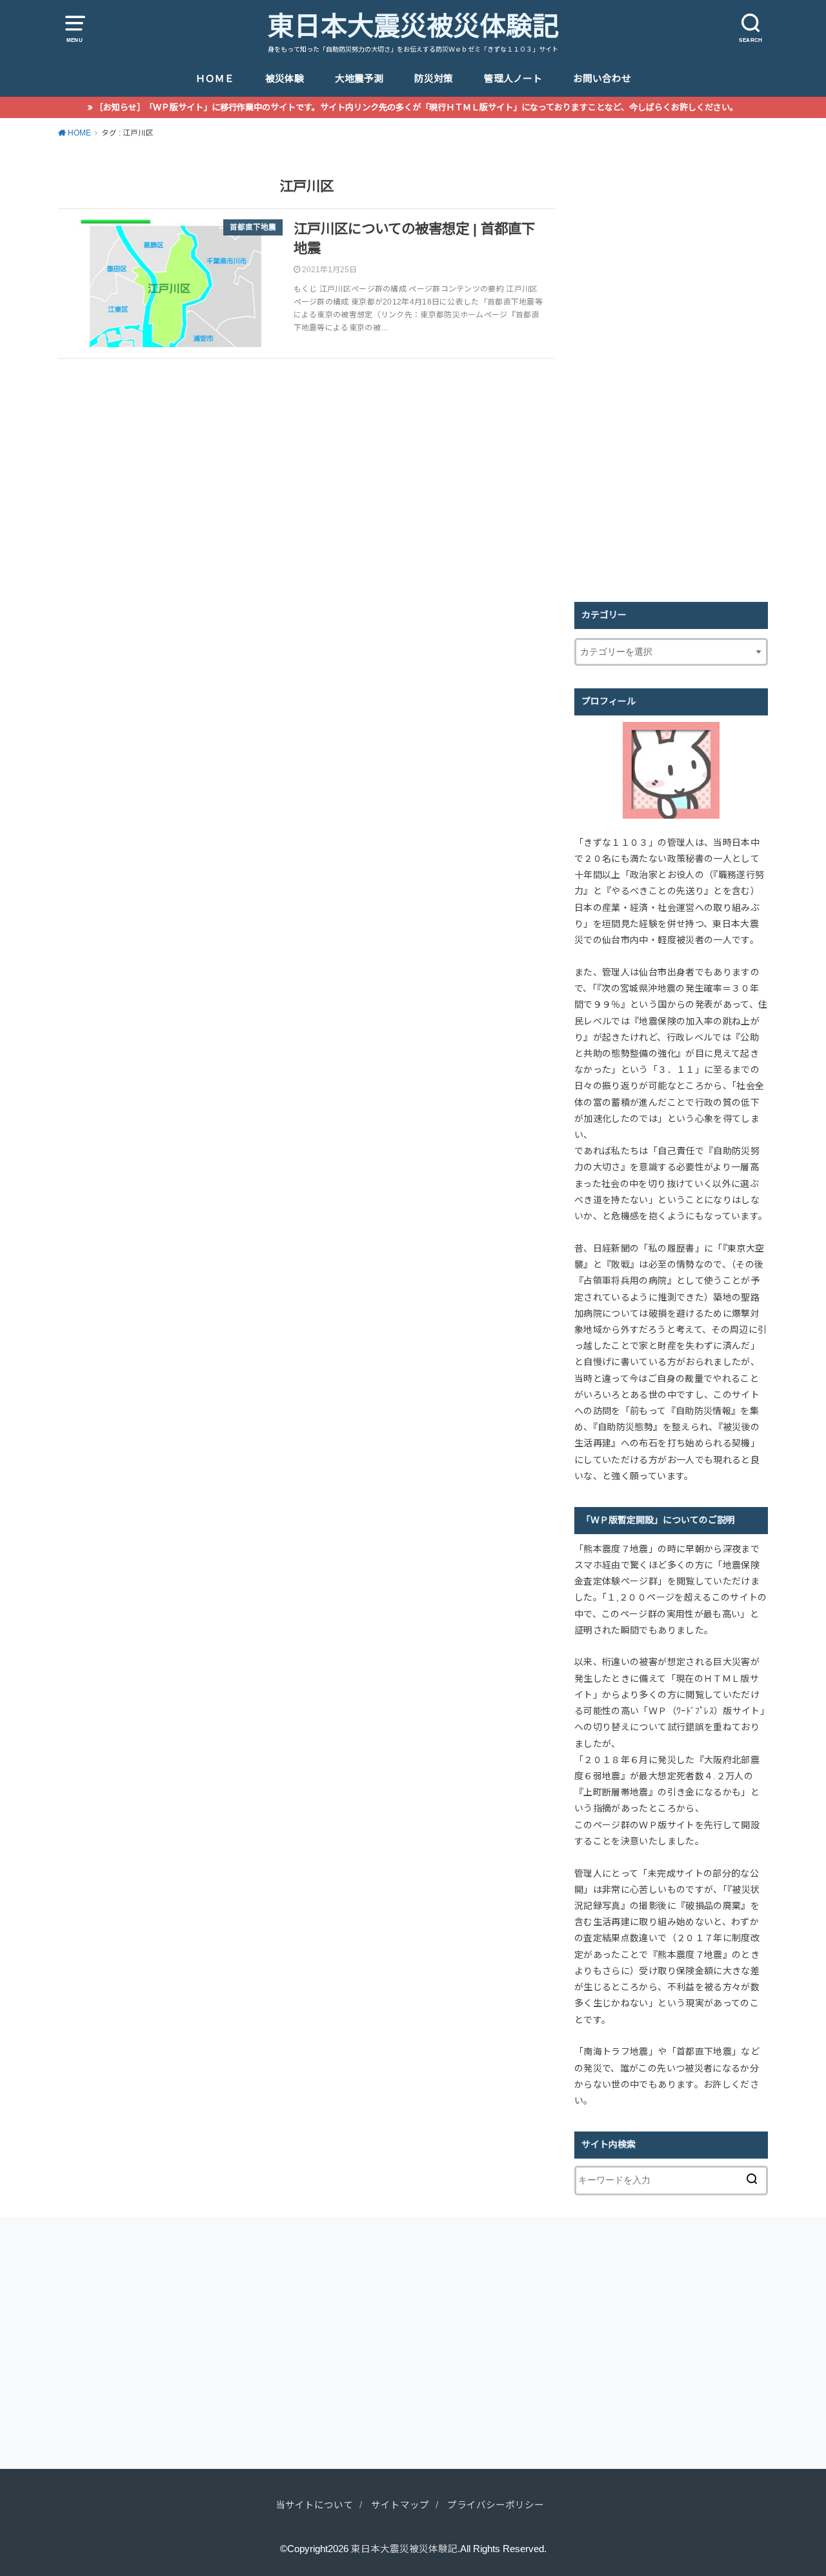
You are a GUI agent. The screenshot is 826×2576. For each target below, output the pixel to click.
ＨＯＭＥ (215, 79)
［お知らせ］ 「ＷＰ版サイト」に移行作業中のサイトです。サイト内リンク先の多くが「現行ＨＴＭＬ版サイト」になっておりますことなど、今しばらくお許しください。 (417, 107)
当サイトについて (314, 2505)
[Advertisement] (671, 386)
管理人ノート (513, 79)
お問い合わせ (602, 79)
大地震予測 (359, 79)
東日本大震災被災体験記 (413, 26)
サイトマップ (400, 2505)
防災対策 (434, 79)
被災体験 (285, 79)
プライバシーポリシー (496, 2505)
